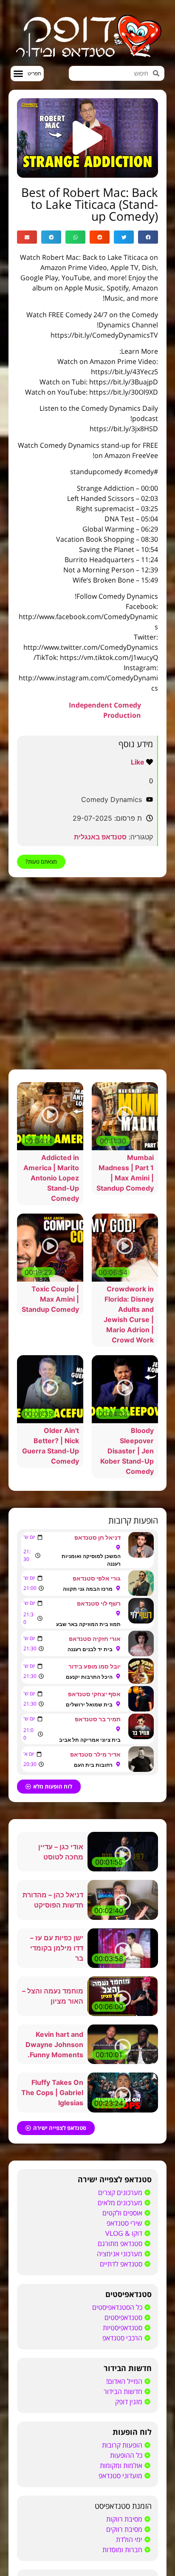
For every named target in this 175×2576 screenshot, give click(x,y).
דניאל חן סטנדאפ (97, 1713)
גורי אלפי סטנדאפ (97, 1753)
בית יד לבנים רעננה (90, 1824)
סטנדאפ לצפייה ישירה (115, 2354)
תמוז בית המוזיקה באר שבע (88, 1799)
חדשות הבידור (128, 2543)
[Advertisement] (87, 973)
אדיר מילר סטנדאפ (95, 1929)
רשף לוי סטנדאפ (99, 1778)
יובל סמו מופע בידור (95, 1841)
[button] (27, 74)
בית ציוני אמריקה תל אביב (90, 1915)
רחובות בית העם (93, 1940)
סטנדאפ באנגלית (100, 837)
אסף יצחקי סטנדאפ (94, 1869)
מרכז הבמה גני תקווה (88, 1764)
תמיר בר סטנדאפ (98, 1894)
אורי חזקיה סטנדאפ (95, 1814)
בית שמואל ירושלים (89, 1880)
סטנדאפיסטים (128, 2469)
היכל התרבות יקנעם (89, 1852)
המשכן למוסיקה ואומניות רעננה (91, 1735)
